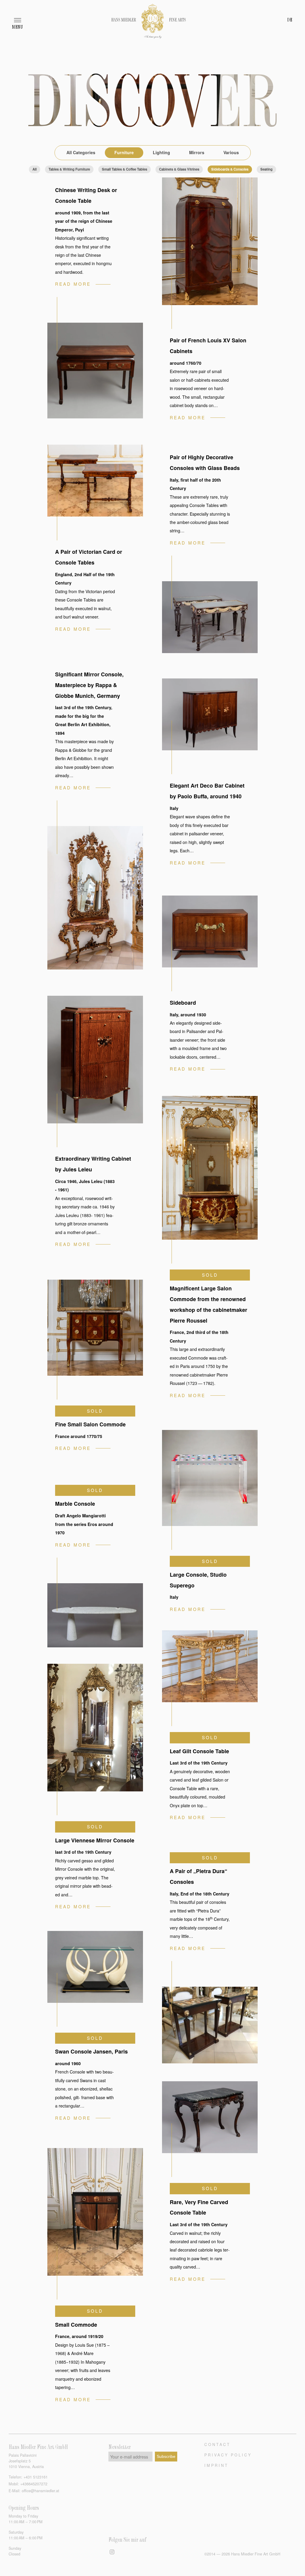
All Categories (81, 152)
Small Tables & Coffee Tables (125, 169)
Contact (217, 2444)
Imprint (216, 2465)
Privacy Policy (228, 2455)
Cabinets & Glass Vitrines (179, 169)
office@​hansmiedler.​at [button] (41, 2491)
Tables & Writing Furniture (69, 169)
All (35, 169)
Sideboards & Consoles (230, 169)
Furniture (124, 152)
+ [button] (36, 2477)
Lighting (161, 152)
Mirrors (197, 152)
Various (231, 152)
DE (290, 20)
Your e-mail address (129, 2457)
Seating (266, 169)
